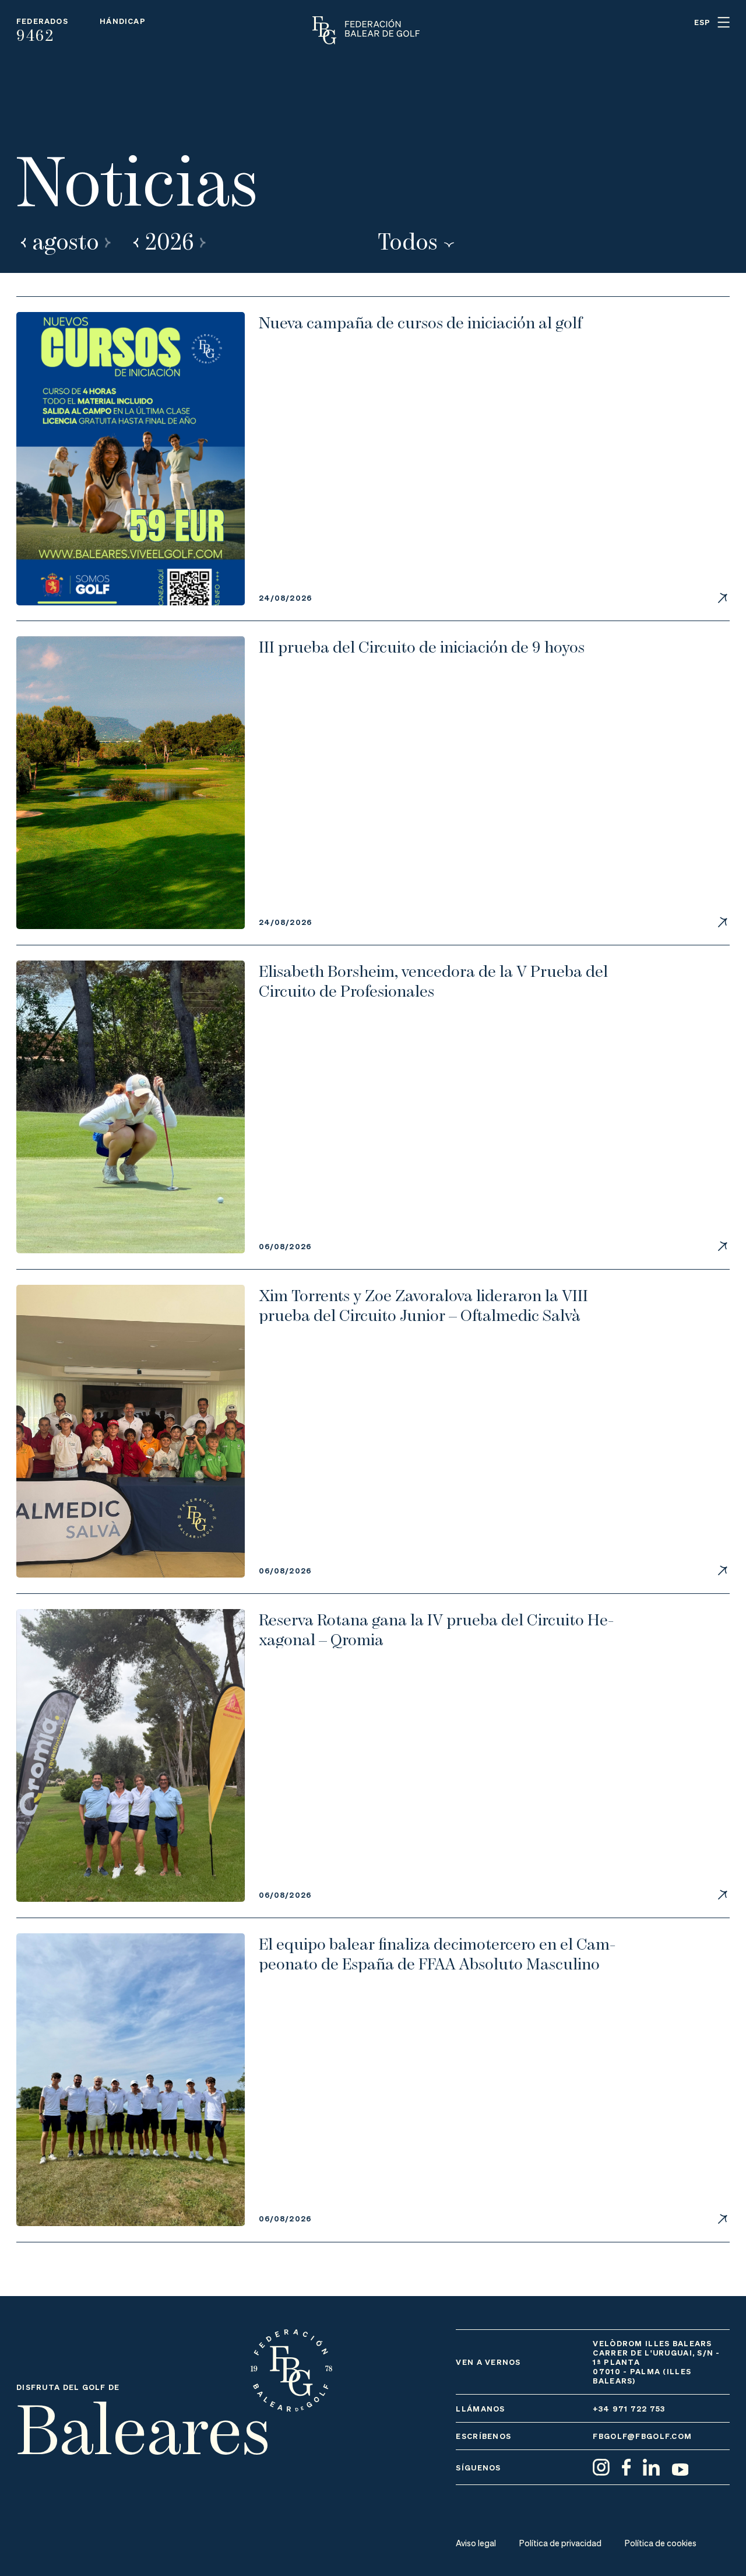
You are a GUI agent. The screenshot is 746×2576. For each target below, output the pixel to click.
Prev (23, 240)
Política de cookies (661, 2543)
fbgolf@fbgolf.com (642, 2436)
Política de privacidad (560, 2543)
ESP (703, 22)
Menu (724, 22)
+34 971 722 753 (629, 2409)
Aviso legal (476, 2543)
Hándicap (123, 21)
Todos (408, 240)
